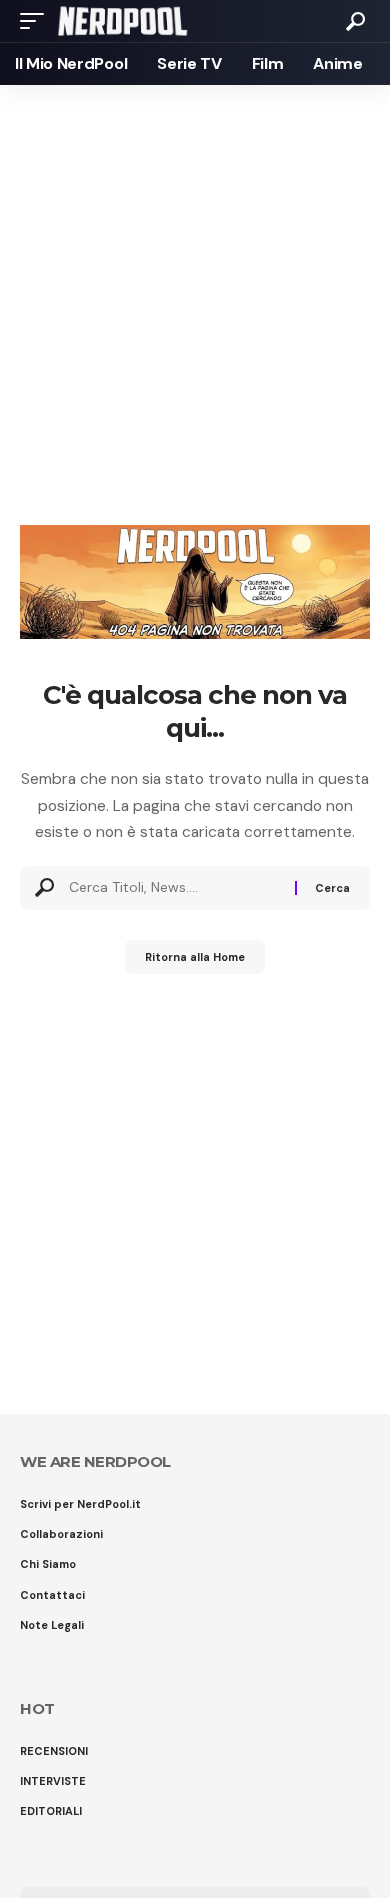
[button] (37, 21)
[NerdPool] (122, 21)
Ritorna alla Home (195, 957)
